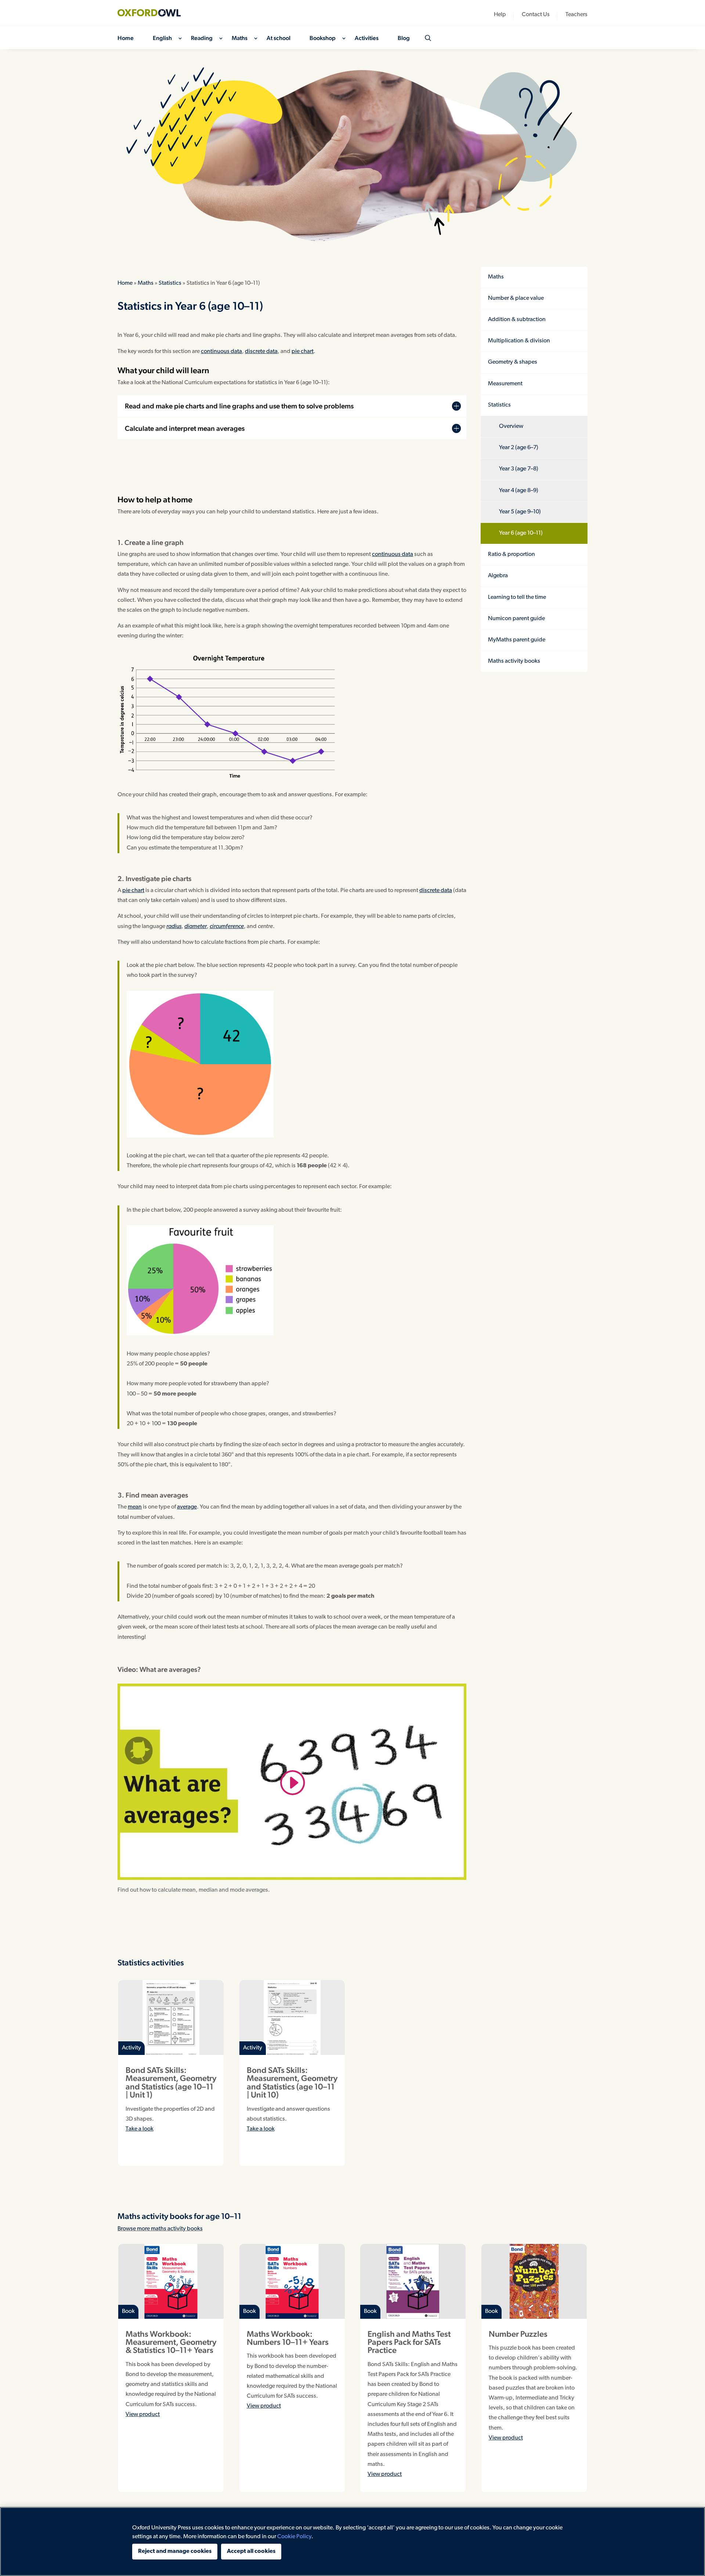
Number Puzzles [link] (518, 2334)
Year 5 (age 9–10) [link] (520, 512)
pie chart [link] (303, 352)
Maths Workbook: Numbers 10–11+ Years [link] (288, 2338)
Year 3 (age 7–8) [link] (519, 469)
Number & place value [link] (516, 298)
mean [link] (135, 1507)
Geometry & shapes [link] (513, 362)
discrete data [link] (261, 352)
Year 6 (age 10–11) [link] (521, 533)
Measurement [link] (505, 384)
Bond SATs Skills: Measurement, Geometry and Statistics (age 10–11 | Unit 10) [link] (292, 2082)
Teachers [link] (576, 15)
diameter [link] (196, 927)
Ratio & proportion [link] (511, 554)
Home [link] (126, 39)
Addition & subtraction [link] (517, 320)
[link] (154, 13)
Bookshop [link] (323, 39)
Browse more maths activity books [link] (160, 2229)
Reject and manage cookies (175, 2551)
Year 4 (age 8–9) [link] (519, 491)
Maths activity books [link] (514, 661)
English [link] (162, 39)
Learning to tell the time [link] (517, 597)
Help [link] (500, 15)
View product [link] (143, 2415)
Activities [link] (367, 39)
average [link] (187, 1507)
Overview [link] (511, 426)
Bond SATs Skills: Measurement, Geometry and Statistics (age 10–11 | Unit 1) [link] (171, 2082)
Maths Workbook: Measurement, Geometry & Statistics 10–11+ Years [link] (171, 2342)
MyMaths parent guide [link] (517, 640)
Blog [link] (404, 39)
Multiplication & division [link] (519, 341)
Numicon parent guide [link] (516, 619)
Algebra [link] (498, 576)
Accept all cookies (251, 2551)
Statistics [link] (170, 283)
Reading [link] (202, 39)
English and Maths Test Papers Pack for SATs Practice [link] (409, 2342)
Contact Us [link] (536, 15)
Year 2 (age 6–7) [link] (519, 448)
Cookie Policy (294, 2537)
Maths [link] (240, 39)
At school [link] (279, 39)
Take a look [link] (140, 2129)
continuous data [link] (221, 352)
